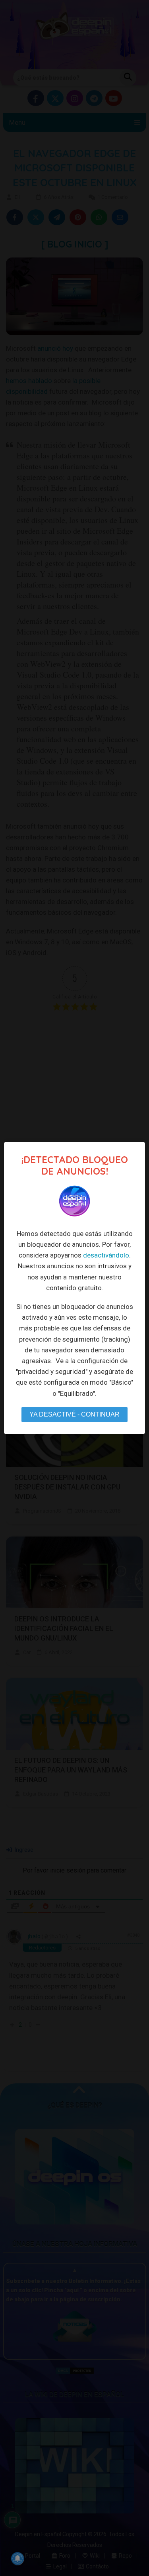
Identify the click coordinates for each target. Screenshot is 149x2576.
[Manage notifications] (17, 2558)
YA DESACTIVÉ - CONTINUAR (74, 1414)
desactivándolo (106, 1255)
